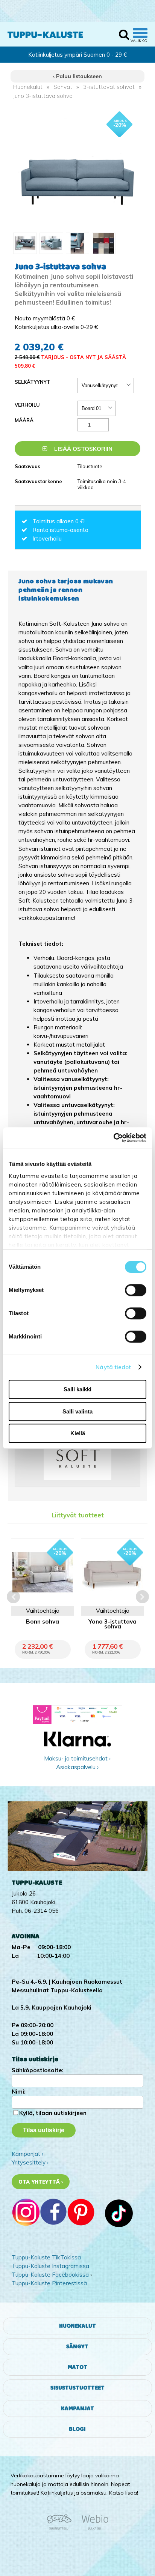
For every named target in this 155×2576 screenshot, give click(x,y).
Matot (77, 2367)
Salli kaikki (77, 1389)
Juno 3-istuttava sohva (43, 96)
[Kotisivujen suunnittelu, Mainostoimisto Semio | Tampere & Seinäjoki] (62, 2528)
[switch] (136, 1290)
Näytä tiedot (113, 1367)
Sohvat (63, 87)
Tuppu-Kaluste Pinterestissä (49, 2283)
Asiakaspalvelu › (77, 1767)
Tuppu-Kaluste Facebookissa (50, 2275)
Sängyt (77, 2347)
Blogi (77, 2429)
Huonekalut (28, 87)
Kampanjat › (27, 2154)
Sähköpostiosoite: (38, 2070)
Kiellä (78, 1433)
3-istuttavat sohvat (109, 87)
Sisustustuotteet (77, 2388)
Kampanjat (77, 2409)
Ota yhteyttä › (41, 2182)
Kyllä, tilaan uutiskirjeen (53, 2113)
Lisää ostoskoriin (83, 449)
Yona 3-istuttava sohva (112, 1624)
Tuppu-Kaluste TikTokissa (46, 2257)
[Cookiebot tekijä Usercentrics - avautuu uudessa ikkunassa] (113, 1138)
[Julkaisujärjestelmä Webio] (93, 2528)
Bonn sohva (43, 1622)
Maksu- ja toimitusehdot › (77, 1758)
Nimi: (19, 2092)
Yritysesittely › (30, 2162)
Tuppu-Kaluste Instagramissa (50, 2266)
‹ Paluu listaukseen (77, 76)
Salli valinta (77, 1411)
